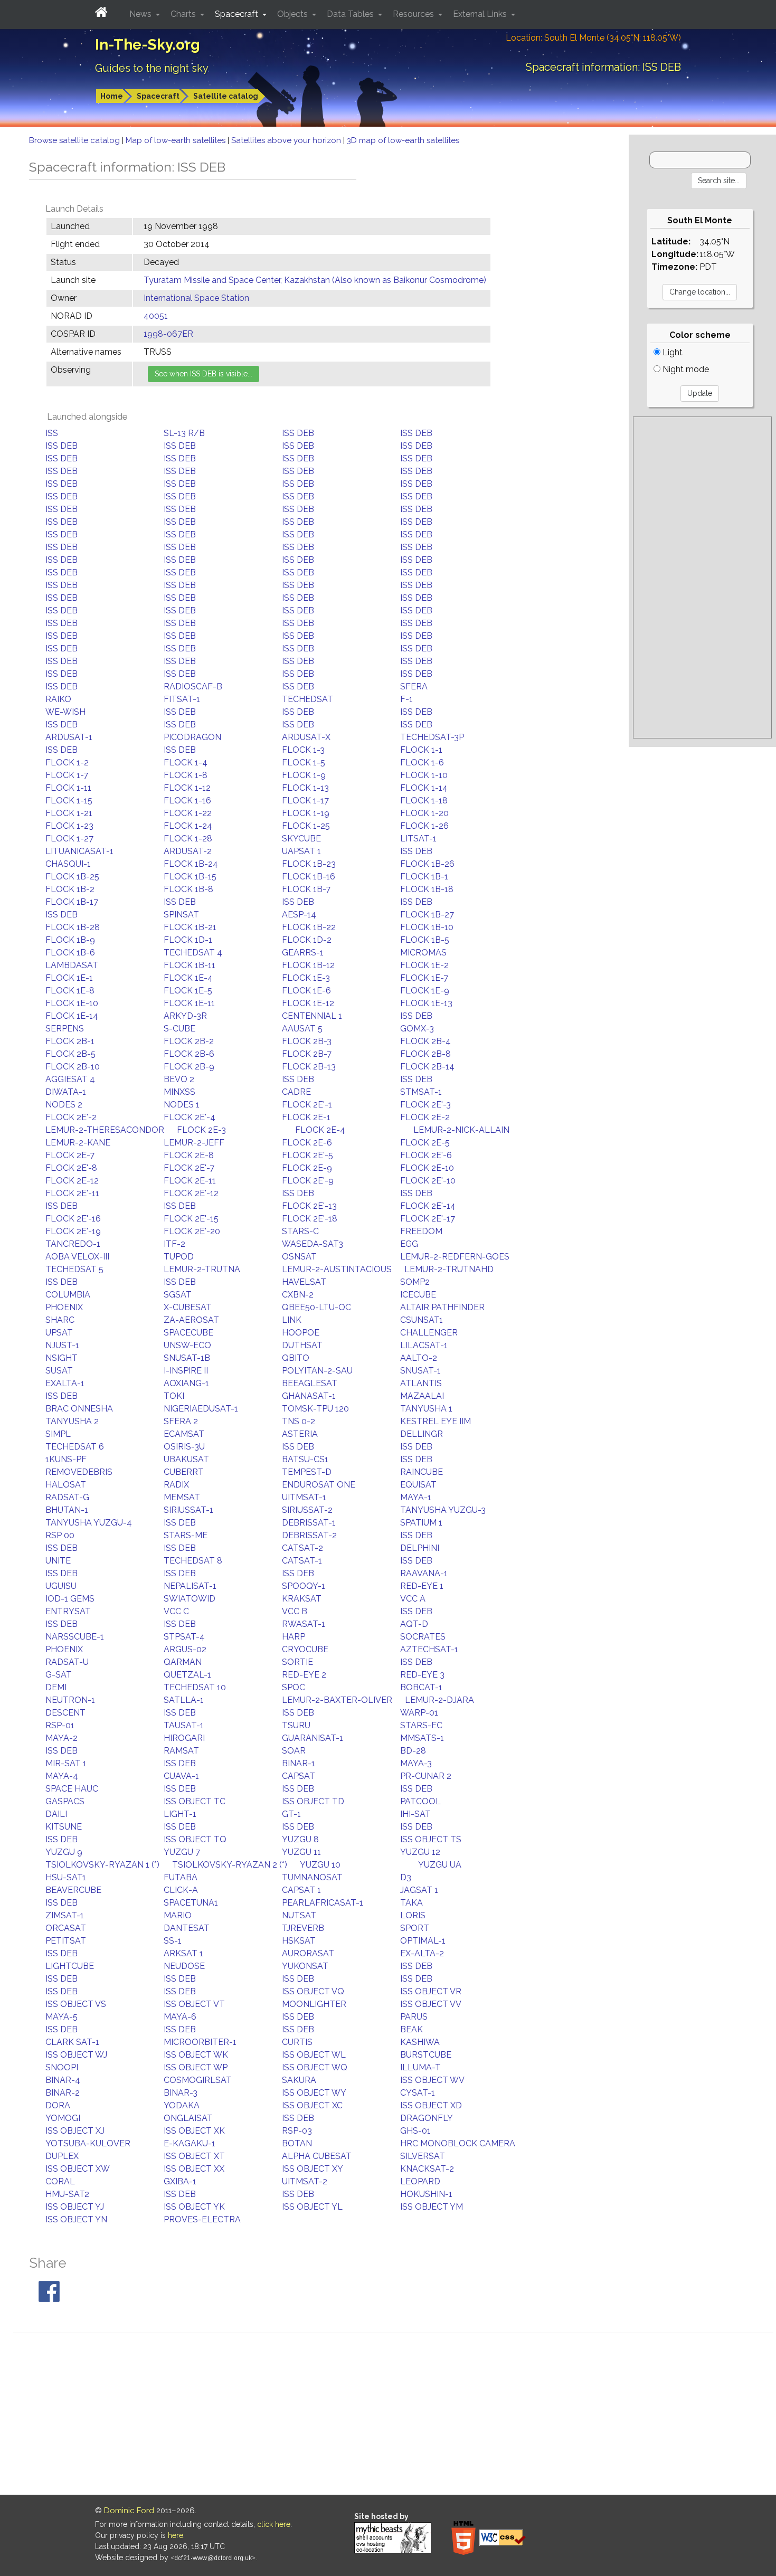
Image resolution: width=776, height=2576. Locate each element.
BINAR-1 (299, 1763)
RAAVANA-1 (424, 1573)
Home (112, 96)
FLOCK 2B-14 (427, 1067)
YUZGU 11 (301, 1852)
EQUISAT (418, 1485)
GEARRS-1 (303, 953)
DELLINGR (422, 1434)
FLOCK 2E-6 (307, 1143)
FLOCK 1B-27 (427, 915)
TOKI (174, 1396)
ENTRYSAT (68, 1611)
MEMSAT (182, 1497)
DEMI (56, 1687)
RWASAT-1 (304, 1624)
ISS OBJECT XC (312, 2105)
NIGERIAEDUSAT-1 (201, 1409)
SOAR (294, 1751)
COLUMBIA (68, 1295)
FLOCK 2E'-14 (428, 1206)
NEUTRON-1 (70, 1700)
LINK (292, 1320)
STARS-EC (421, 1725)
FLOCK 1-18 (424, 801)
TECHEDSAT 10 (195, 1687)
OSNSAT (299, 1257)
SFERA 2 (181, 1421)
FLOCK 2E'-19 (73, 1231)
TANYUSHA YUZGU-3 (443, 1510)
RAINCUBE (422, 1472)
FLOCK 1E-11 (189, 1003)
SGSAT (178, 1295)
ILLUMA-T (420, 2067)
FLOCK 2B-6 (189, 1054)
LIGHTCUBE (70, 1966)
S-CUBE (179, 1029)
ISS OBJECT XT (194, 2156)
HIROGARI (184, 1738)
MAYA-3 (416, 1763)
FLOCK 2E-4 (320, 1130)
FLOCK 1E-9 (425, 991)
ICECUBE (418, 1295)
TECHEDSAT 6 (75, 1447)
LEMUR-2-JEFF (194, 1143)
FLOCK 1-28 (188, 839)
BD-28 (413, 1751)
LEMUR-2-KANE (78, 1143)
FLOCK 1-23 (69, 826)
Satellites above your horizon (287, 140)
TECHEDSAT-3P (432, 737)
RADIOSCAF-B (193, 686)
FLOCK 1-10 (424, 775)
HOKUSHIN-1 (426, 2194)
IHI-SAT (415, 1814)
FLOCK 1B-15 (190, 877)
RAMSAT (181, 1751)
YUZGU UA (440, 1865)
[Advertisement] (702, 577)
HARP (294, 1637)
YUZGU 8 (300, 1839)
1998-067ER (168, 334)
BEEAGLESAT (310, 1383)
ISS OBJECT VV (431, 2004)
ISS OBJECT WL (314, 2055)
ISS (52, 433)
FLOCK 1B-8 (188, 889)
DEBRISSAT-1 (309, 1523)
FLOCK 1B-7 (306, 889)
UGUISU (61, 1586)
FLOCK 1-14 (424, 788)
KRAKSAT (302, 1599)
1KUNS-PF (66, 1459)
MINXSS (179, 1092)
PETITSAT (66, 1941)
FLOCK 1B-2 (70, 889)
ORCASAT (66, 1928)
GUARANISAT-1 (313, 1738)
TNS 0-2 (299, 1421)
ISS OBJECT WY (314, 2093)
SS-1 (173, 1941)
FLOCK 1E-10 (72, 1003)
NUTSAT (299, 1915)
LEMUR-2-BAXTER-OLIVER (337, 1700)
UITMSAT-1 (304, 1497)
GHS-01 (415, 2131)
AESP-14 (299, 915)
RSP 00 (60, 1535)
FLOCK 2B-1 (70, 1041)
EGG (409, 1244)
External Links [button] (481, 14)
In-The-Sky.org (148, 45)
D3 (406, 1877)
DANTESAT (187, 1928)
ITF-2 (174, 1244)
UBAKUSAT (186, 1459)
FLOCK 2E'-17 (428, 1219)
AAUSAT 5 (302, 1029)
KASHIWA (420, 2042)
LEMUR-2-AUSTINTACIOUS (337, 1269)
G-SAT (59, 1675)
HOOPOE (301, 1333)
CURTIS (297, 2042)
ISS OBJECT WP (196, 2067)
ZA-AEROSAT (191, 1320)
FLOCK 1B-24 (191, 864)
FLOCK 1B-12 (308, 965)
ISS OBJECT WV (432, 2080)
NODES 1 (182, 1105)
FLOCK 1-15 (69, 801)
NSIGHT (61, 1358)
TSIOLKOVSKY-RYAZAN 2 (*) (230, 1865)
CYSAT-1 (418, 2093)
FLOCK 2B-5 (70, 1054)
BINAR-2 (63, 2093)
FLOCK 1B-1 (424, 877)
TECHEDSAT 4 (193, 953)
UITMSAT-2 (305, 2181)
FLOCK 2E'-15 (191, 1219)
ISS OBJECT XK (194, 2131)
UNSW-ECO (187, 1345)
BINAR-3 (181, 2093)
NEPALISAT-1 (190, 1586)
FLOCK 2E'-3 (425, 1105)
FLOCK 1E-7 (424, 978)
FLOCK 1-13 (305, 788)
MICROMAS (423, 953)
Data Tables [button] (351, 14)
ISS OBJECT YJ (75, 2207)
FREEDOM (421, 1231)
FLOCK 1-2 (67, 763)
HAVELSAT (304, 1282)
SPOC (294, 1687)
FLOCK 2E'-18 (310, 1219)
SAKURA (299, 2080)
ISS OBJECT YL (312, 2207)
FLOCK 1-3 (303, 750)
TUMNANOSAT (312, 1877)
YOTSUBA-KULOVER (88, 2143)
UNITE (58, 1561)
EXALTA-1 (65, 1383)
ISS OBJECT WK (196, 2055)
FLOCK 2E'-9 (308, 1181)
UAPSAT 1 (301, 851)
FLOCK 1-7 (67, 775)
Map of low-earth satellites (177, 140)
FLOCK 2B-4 (425, 1041)
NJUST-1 (62, 1345)
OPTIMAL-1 (423, 1941)
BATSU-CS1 (305, 1459)
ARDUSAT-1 (69, 737)
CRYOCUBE (305, 1649)
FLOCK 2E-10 (427, 1168)
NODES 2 (64, 1105)
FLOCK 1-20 (424, 813)
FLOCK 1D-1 (188, 940)
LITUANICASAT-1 (79, 851)
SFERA (414, 686)
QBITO (296, 1358)
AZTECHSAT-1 (429, 1649)
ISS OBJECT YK (194, 2207)
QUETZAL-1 (187, 1675)
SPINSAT (181, 915)
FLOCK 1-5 (304, 763)
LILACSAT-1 (424, 1345)
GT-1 (291, 1814)
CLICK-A (181, 1890)
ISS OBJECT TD (313, 1801)
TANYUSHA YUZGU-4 (89, 1523)
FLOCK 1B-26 (427, 864)
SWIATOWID (190, 1599)
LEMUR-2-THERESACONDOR (105, 1130)
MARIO (178, 1915)
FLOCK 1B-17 (72, 902)
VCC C (176, 1611)
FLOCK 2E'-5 (307, 1155)
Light (671, 352)
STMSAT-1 (421, 1092)
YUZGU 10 (320, 1865)
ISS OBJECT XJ (75, 2131)
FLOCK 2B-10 (73, 1067)
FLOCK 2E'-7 (189, 1168)
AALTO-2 (419, 1358)
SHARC (60, 1320)
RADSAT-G (67, 1497)
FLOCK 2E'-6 (426, 1155)
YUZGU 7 (182, 1852)
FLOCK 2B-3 (307, 1041)
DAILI (56, 1814)
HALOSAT (66, 1485)
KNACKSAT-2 (427, 2169)
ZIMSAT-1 (65, 1915)
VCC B (295, 1611)
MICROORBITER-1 (200, 2042)
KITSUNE (64, 1827)
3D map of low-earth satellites (403, 140)
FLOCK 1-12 (187, 788)
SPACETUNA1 (191, 1903)
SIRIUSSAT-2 (307, 1510)
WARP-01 (419, 1713)
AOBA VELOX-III (77, 1257)
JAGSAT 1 (419, 1890)
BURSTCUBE (426, 2055)
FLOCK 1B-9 (70, 940)
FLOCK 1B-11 (190, 965)
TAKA (411, 1903)
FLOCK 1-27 (69, 839)
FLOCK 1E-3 (306, 978)
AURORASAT (308, 1953)
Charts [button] (184, 14)
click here (274, 2524)
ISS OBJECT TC (195, 1801)
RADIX (176, 1485)
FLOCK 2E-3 (201, 1130)
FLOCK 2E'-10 (428, 1181)
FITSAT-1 (182, 699)
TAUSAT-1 (184, 1725)
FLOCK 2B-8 (425, 1054)
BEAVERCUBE (73, 1890)
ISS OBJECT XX (194, 2169)
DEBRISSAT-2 (309, 1535)
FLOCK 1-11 (68, 788)
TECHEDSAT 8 (193, 1561)
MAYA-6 (180, 2017)
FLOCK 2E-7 (70, 1155)
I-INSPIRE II (186, 1371)
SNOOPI (62, 2067)
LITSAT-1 (418, 839)
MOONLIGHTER (314, 2004)
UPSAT (59, 1333)
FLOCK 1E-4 (188, 978)
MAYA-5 (61, 2017)
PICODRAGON (192, 737)
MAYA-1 (416, 1497)
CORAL (60, 2181)
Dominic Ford (129, 2511)
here (176, 2535)
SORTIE (297, 1662)
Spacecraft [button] (238, 14)
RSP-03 (297, 2131)
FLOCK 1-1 (421, 750)
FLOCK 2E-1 (306, 1117)
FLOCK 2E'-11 (72, 1193)
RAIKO (58, 699)
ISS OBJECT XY (313, 2169)
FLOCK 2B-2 (189, 1041)
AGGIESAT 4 (70, 1079)
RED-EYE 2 (304, 1675)
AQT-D (414, 1624)
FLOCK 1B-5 (425, 940)
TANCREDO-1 (73, 1244)
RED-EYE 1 (422, 1586)
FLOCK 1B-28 (73, 927)
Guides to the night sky (152, 68)
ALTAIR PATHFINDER (442, 1307)
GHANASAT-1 (309, 1396)
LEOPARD (420, 2181)
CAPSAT (299, 1776)
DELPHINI (420, 1548)
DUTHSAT (302, 1345)
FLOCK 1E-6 (306, 991)
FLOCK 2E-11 (190, 1181)
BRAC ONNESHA (79, 1409)
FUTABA (181, 1877)
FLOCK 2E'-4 (190, 1117)
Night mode (685, 369)
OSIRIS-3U (184, 1447)
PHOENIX (64, 1307)
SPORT (415, 1928)
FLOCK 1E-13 (426, 1003)
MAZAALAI (422, 1396)
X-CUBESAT (188, 1307)
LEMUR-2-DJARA (439, 1700)
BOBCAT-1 (421, 1687)
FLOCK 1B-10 (427, 927)
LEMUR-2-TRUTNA (202, 1269)
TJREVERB (303, 1928)
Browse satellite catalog (75, 140)
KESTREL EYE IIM (436, 1421)
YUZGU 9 (64, 1852)
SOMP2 (415, 1282)
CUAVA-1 (181, 1776)
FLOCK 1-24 (188, 826)
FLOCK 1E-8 (70, 991)
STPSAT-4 (184, 1637)
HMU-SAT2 (67, 2194)
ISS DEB (298, 433)
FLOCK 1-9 (304, 775)
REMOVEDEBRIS (79, 1472)
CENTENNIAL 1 (312, 1016)
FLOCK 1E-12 (308, 1003)
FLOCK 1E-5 (188, 991)
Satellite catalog (226, 96)
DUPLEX (62, 2156)
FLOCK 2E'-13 (309, 1206)
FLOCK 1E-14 (72, 1016)
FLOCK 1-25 (306, 826)
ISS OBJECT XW (78, 2169)
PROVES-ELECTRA (202, 2219)
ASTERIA (300, 1434)
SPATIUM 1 (421, 1523)
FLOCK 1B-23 (309, 864)
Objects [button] (294, 14)
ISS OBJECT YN (76, 2219)
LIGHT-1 (180, 1814)
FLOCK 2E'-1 (307, 1105)
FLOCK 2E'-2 (71, 1117)
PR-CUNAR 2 (426, 1776)
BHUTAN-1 (67, 1510)
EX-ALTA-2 (422, 1953)
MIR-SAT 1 (66, 1763)
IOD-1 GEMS (70, 1599)
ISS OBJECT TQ (195, 1839)
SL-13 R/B (184, 433)
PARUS (414, 2017)
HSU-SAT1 (66, 1877)
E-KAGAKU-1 (190, 2143)
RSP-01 (60, 1725)
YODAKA (182, 2105)
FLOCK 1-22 (188, 813)
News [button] (141, 14)
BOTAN (297, 2143)
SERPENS (65, 1029)
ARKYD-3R (185, 1016)
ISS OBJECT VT (194, 2004)
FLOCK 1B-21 (190, 927)
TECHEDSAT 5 (74, 1269)
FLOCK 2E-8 (189, 1155)
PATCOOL (420, 1801)
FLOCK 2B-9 (189, 1067)
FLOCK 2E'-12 (191, 1193)
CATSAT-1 (302, 1561)
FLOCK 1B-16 (309, 877)
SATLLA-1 (184, 1700)
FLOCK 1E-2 (424, 965)
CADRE (296, 1092)
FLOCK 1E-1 (69, 978)
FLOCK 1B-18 (427, 889)
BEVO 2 (179, 1079)
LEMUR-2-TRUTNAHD (449, 1269)
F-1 (406, 699)
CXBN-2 (298, 1295)
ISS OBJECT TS (431, 1839)
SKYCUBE (301, 839)
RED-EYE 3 (422, 1675)
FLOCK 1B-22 (309, 927)
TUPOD (179, 1257)
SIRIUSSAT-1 (188, 1510)
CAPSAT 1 (301, 1890)
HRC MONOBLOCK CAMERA (458, 2143)
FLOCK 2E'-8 (71, 1168)
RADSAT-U (67, 1662)
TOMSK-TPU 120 (315, 1409)
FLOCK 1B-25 (72, 877)
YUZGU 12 (420, 1852)
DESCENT (65, 1713)
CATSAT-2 (302, 1548)
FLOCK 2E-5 (425, 1143)
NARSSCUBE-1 (75, 1637)
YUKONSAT (305, 1966)
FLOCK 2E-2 (425, 1117)
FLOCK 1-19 (306, 813)
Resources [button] (414, 14)
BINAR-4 (63, 2080)
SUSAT (59, 1371)
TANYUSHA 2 (72, 1421)
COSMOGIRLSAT (198, 2080)
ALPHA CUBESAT (317, 2156)
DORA (58, 2105)
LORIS (413, 1915)
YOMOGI (63, 2118)
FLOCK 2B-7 (307, 1054)
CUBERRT (184, 1472)
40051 (156, 316)
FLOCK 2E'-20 (192, 1231)
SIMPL (58, 1434)
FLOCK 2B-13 (309, 1067)
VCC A (413, 1599)
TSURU (296, 1725)
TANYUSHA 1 (426, 1409)
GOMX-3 (417, 1029)
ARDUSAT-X (306, 737)
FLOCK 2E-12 (72, 1181)
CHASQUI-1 (68, 864)
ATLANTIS (421, 1383)
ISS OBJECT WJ (76, 2055)
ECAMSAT (184, 1434)
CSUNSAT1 (422, 1320)
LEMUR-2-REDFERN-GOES (455, 1257)
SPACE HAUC (72, 1789)
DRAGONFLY (427, 2118)
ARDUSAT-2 (188, 851)
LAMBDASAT (72, 965)
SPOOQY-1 (304, 1586)
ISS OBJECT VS (76, 2004)
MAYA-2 (61, 1738)
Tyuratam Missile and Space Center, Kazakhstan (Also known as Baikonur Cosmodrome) (315, 280)
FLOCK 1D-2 (307, 940)
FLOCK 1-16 (187, 801)
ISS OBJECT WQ (315, 2067)
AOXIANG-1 (186, 1383)
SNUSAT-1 (420, 1371)
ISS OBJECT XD (431, 2105)
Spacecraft (158, 96)
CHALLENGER (429, 1333)
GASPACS (65, 1801)
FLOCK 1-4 (186, 763)
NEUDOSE (184, 1966)
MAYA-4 (62, 1776)
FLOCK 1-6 (422, 763)
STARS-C (300, 1231)
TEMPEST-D (307, 1472)
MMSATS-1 (422, 1738)
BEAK (411, 2029)
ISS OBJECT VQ (313, 1991)
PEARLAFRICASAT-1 (323, 1903)
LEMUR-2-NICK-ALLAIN (461, 1130)
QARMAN (183, 1662)
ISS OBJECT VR (431, 1991)
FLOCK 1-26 (424, 826)
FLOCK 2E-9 (307, 1168)
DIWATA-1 (66, 1092)
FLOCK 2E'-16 (73, 1219)
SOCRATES (423, 1637)
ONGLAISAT (188, 2118)
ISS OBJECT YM (432, 2207)
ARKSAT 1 (183, 1953)
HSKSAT (299, 1941)
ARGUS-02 (185, 1649)
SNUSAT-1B (187, 1358)
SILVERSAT (423, 2156)
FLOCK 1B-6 (70, 953)
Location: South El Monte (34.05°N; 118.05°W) (593, 38)
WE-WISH (65, 712)
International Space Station (196, 298)
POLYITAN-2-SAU (317, 1371)
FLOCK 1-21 (69, 813)
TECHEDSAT (307, 699)
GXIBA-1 (180, 2181)
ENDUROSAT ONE (319, 1485)
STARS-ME (186, 1535)
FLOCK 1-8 (186, 775)
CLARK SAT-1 (72, 2042)
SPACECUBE (188, 1333)
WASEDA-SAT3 (313, 1244)
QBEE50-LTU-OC (316, 1307)
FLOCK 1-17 (305, 801)
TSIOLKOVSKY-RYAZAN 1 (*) (102, 1865)
